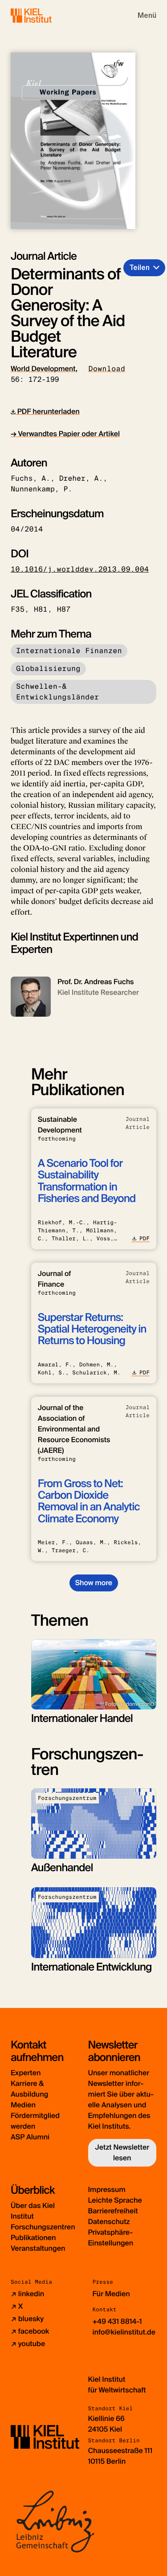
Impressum (107, 2190)
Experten (26, 2073)
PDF (145, 1239)
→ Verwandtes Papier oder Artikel (65, 434)
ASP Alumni (30, 2137)
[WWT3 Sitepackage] (44, 15)
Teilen (139, 268)
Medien (23, 2105)
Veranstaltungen (38, 2248)
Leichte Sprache (115, 2200)
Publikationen (33, 2238)
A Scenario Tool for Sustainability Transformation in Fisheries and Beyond (87, 1181)
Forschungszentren (43, 2227)
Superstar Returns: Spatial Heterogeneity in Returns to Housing (92, 1329)
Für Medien (111, 2294)
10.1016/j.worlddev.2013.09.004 (80, 569)
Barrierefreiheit (113, 2211)
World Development (43, 369)
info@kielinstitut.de (124, 2332)
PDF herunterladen (48, 411)
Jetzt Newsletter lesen (122, 2153)
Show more (94, 1583)
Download (107, 369)
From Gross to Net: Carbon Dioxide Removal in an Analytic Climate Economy (89, 1501)
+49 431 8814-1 (117, 2321)
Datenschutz (109, 2222)
